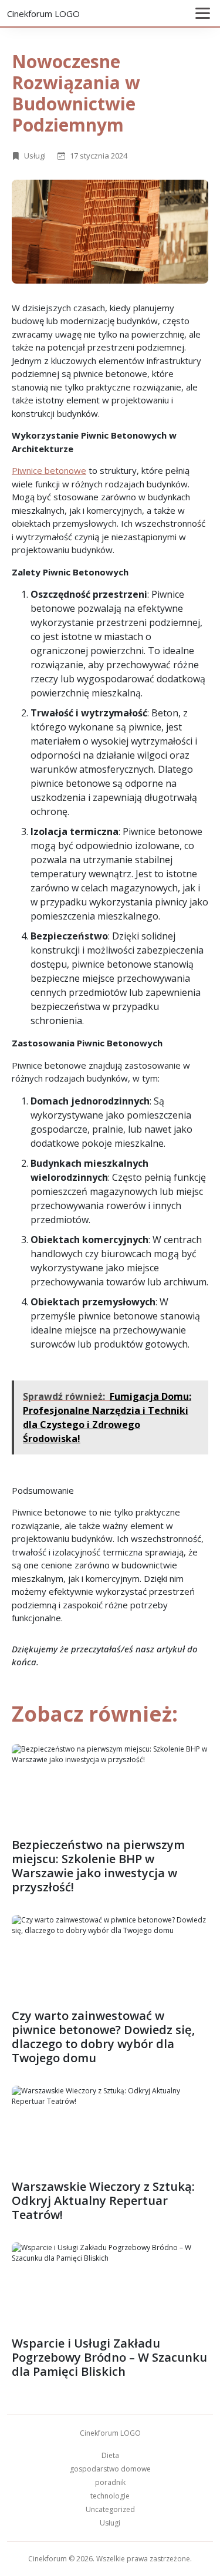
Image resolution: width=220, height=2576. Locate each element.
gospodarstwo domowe (110, 2469)
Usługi (35, 156)
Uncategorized (110, 2509)
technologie (110, 2496)
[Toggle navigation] (203, 13)
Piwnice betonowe (49, 470)
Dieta (110, 2455)
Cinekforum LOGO (43, 14)
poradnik (110, 2482)
